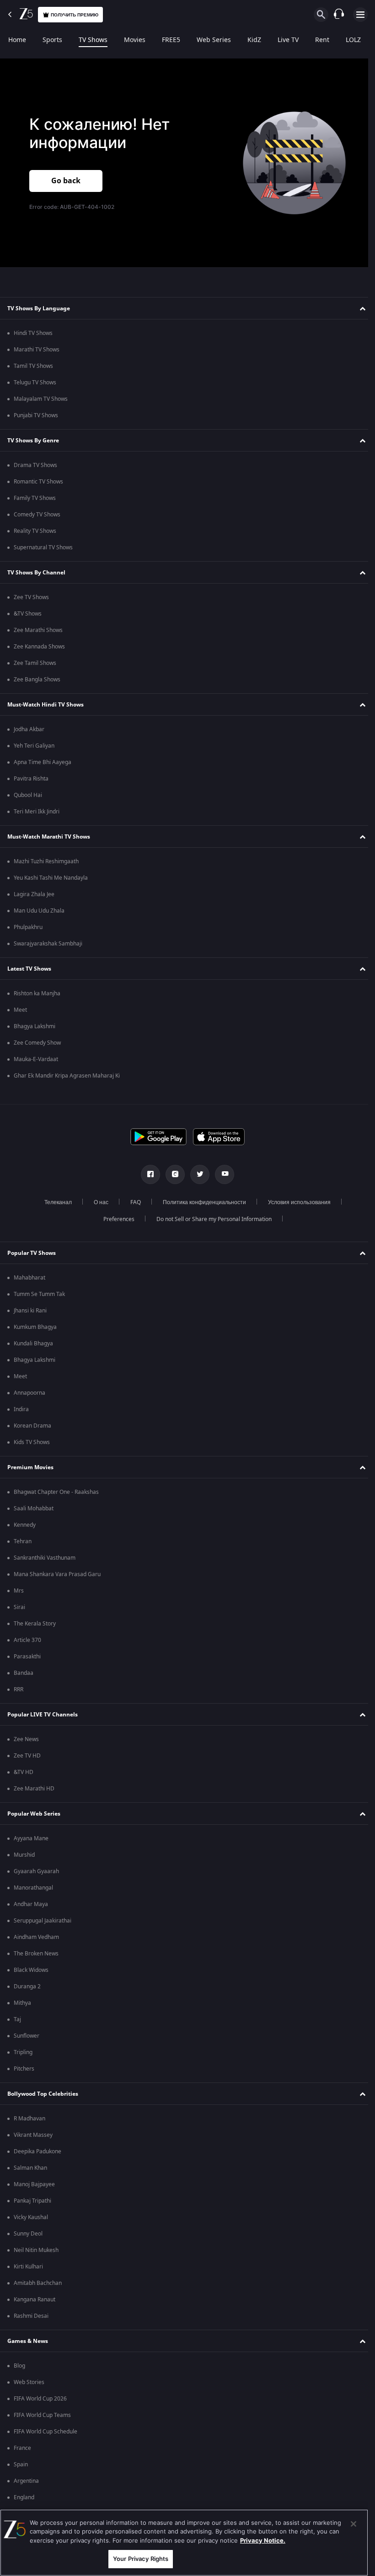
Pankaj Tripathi (32, 2201)
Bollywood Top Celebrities (43, 2094)
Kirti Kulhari (28, 2267)
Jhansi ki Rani (30, 1311)
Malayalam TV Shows (41, 399)
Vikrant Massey (33, 2135)
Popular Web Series (34, 1814)
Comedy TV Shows (37, 515)
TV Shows (93, 40)
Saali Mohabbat (34, 1508)
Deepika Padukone (37, 2151)
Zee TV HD (27, 1756)
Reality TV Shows (35, 531)
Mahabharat (29, 1278)
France (22, 2448)
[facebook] (147, 1174)
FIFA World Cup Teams (42, 2415)
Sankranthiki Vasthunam (45, 1558)
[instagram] (172, 1174)
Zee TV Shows (31, 597)
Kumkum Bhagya (35, 1327)
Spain (21, 2464)
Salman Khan (30, 2168)
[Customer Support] (339, 15)
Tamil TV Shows (33, 366)
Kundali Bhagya (33, 1344)
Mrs (19, 1591)
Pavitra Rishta (31, 779)
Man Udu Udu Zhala (39, 911)
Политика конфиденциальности (201, 1202)
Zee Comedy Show (37, 1043)
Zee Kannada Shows (39, 647)
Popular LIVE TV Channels (43, 1715)
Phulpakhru (28, 927)
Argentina (26, 2481)
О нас (98, 1202)
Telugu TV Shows (35, 382)
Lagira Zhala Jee (34, 894)
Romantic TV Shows (38, 482)
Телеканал (55, 1202)
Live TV (288, 40)
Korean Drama (32, 1426)
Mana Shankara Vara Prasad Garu (57, 1574)
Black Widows (31, 1970)
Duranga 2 (27, 1986)
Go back (66, 180)
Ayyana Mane (31, 1838)
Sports (52, 40)
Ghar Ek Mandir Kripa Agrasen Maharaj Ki (67, 1076)
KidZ (254, 40)
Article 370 (27, 1640)
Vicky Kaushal (31, 2217)
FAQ (132, 1202)
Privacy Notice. (263, 2540)
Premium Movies (30, 1467)
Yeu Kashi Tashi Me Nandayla (51, 878)
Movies (135, 40)
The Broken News (36, 1954)
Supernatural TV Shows (43, 547)
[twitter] (197, 1174)
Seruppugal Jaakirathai (43, 1921)
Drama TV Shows (35, 465)
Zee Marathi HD (34, 1789)
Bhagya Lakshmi (35, 1026)
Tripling (23, 2052)
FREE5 (171, 40)
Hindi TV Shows (33, 333)
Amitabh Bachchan (38, 2283)
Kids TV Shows (32, 1442)
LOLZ (353, 40)
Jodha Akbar (29, 729)
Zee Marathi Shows (38, 630)
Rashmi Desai (31, 2316)
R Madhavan (29, 2119)
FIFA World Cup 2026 (40, 2399)
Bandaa (24, 1673)
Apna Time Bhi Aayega (43, 762)
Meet (20, 1010)
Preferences (116, 1219)
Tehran (23, 1541)
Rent (322, 40)
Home (17, 40)
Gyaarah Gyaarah (36, 1871)
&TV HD (24, 1772)
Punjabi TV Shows (36, 415)
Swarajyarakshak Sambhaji (48, 944)
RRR (19, 1689)
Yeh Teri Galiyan (34, 746)
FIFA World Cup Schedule (46, 2432)
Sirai (19, 1607)
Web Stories (29, 2382)
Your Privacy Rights (141, 2559)
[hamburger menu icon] (360, 15)
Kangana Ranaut (35, 2300)
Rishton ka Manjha (37, 993)
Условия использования (296, 1202)
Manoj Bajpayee (34, 2184)
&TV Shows (28, 614)
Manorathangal (33, 1888)
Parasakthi (27, 1657)
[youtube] (221, 1174)
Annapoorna (29, 1393)
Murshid (24, 1855)
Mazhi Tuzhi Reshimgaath (46, 861)
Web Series (214, 40)
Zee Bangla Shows (37, 680)
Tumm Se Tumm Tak (39, 1294)
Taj (17, 2019)
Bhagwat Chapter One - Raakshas (56, 1492)
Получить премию (75, 15)
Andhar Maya (31, 1904)
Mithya (22, 2003)
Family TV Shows (35, 498)
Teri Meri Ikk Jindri (37, 812)
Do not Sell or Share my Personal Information (211, 1219)
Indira (21, 1409)
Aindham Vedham (36, 1937)
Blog (19, 2366)
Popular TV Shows (32, 1253)
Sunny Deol (28, 2234)
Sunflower (27, 2036)
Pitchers (24, 2069)
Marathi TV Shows (37, 350)
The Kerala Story (35, 1624)
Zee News (26, 1739)
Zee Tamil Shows (35, 663)
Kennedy (25, 1525)
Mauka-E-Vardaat (36, 1059)
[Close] (354, 2524)
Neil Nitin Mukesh (36, 2250)
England (24, 2497)
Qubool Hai (28, 795)
